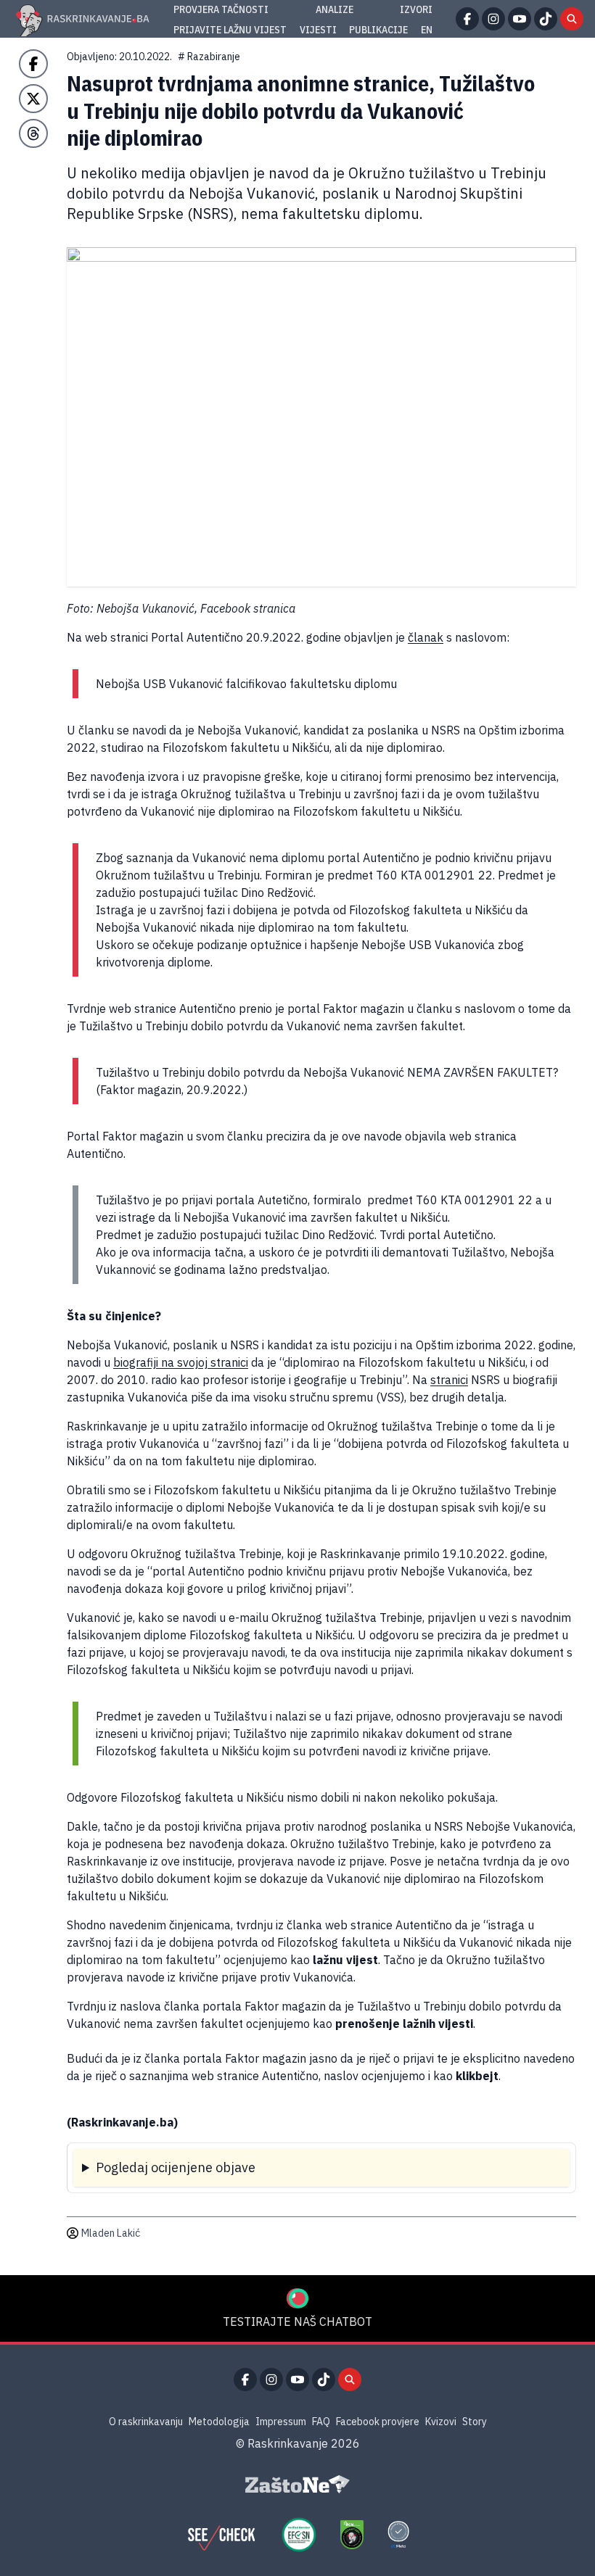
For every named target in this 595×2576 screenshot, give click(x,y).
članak (426, 637)
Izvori (416, 9)
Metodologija (219, 2422)
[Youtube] (520, 19)
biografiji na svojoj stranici (181, 1362)
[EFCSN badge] (299, 2535)
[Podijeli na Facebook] (33, 64)
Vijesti (318, 30)
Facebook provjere (378, 2422)
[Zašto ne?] (297, 2485)
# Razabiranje (209, 57)
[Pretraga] (572, 19)
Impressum (281, 2422)
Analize (335, 9)
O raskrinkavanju (146, 2422)
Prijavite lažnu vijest (230, 30)
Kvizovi (441, 2422)
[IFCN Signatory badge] (352, 2535)
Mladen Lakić (111, 2233)
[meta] (398, 2535)
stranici (449, 1380)
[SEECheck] (221, 2535)
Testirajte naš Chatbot (297, 2322)
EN (427, 30)
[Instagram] (493, 19)
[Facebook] (467, 19)
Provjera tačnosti (221, 9)
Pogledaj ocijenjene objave (176, 2167)
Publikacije (378, 30)
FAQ (321, 2422)
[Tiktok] (546, 19)
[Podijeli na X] (33, 99)
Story (475, 2422)
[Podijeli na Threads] (33, 133)
